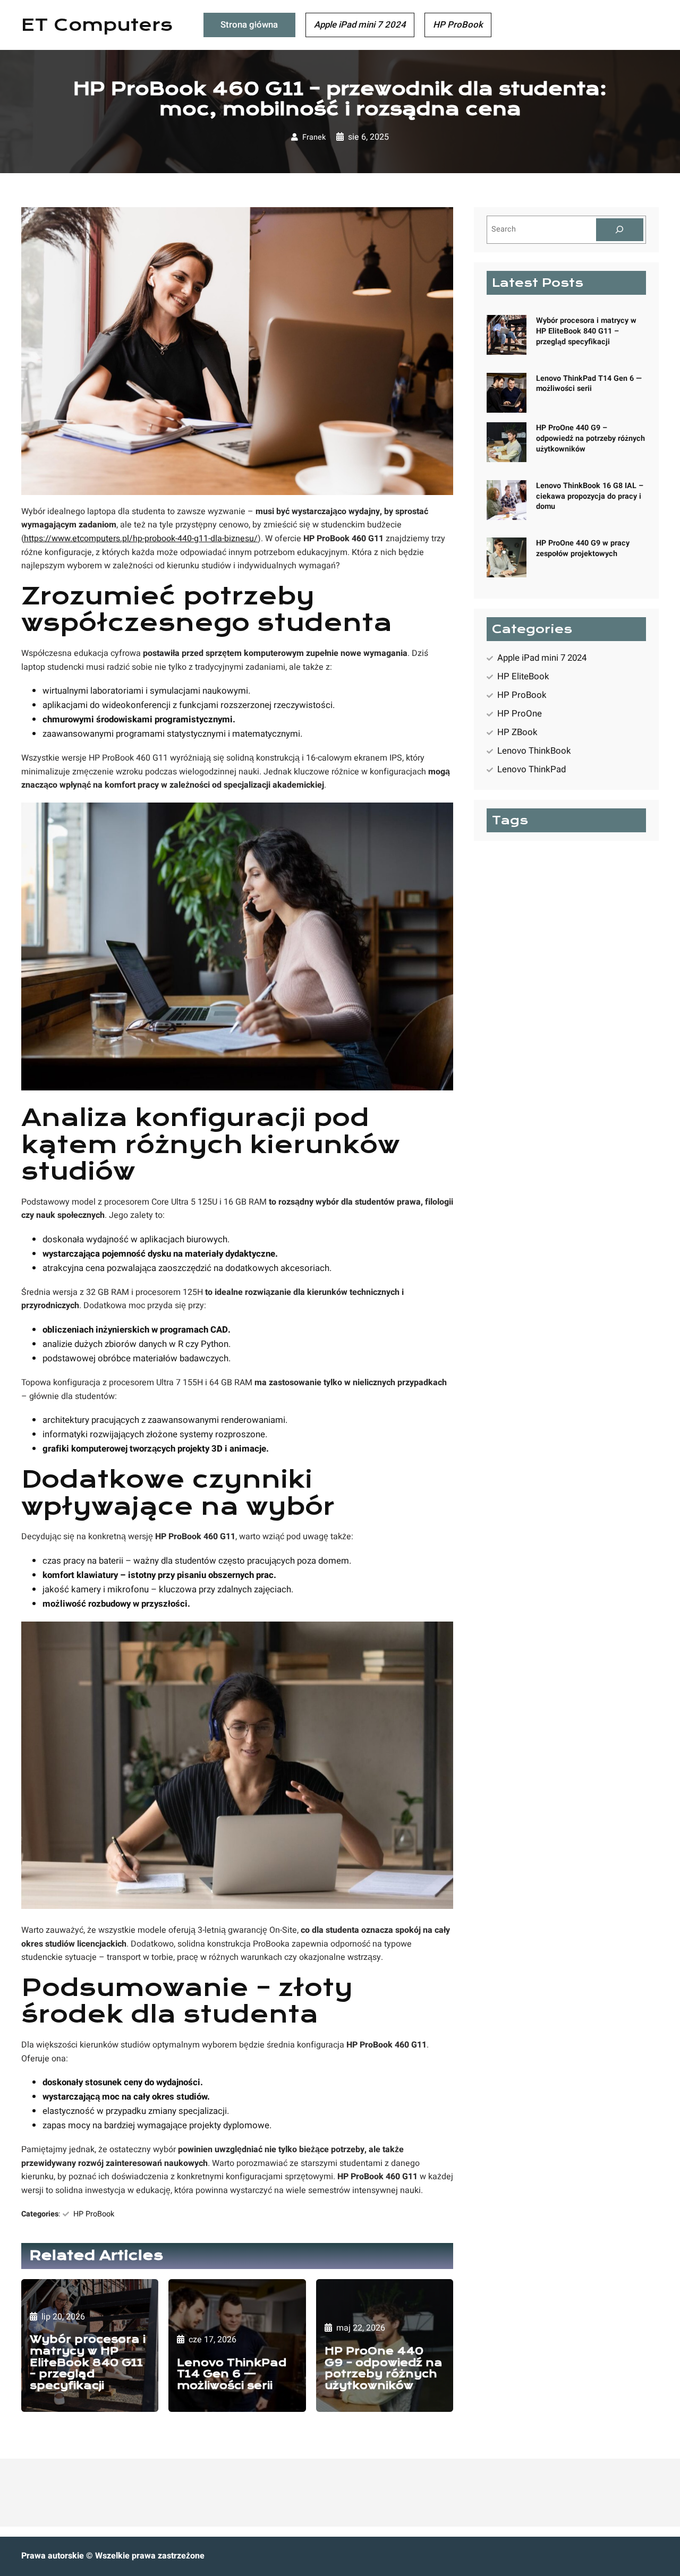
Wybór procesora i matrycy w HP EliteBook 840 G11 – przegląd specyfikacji (88, 2362)
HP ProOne (520, 714)
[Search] (620, 230)
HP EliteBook (523, 676)
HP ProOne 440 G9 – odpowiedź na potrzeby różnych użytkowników (384, 2368)
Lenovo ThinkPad (532, 769)
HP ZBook (517, 732)
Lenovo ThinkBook (534, 751)
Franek (314, 137)
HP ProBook (94, 2214)
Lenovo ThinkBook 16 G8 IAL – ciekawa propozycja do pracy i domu (590, 496)
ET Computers (97, 25)
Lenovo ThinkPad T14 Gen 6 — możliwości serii (232, 2374)
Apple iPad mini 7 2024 (542, 658)
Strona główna (249, 25)
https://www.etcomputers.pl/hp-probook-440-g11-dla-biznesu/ (141, 539)
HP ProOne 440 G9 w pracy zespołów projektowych (583, 548)
